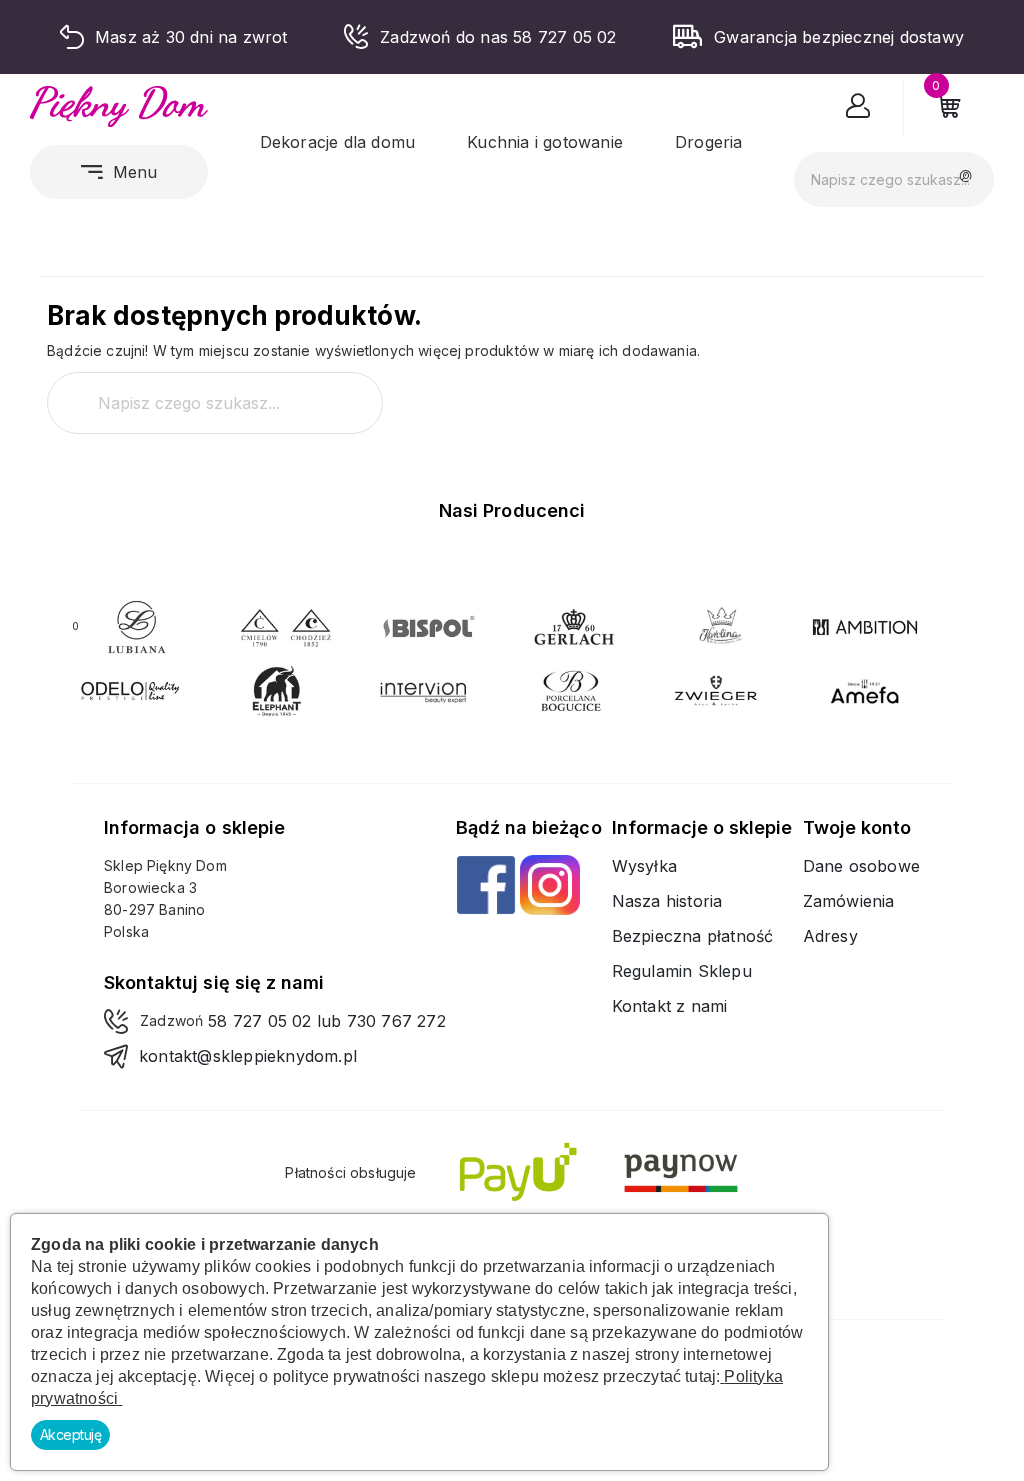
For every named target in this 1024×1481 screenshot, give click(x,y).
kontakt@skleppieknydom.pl (248, 1056)
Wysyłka (644, 866)
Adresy (830, 936)
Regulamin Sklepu (682, 971)
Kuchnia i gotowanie (545, 142)
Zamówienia (849, 901)
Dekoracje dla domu (338, 142)
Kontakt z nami (670, 1006)
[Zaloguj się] (858, 110)
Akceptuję (71, 1434)
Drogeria (709, 142)
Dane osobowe (861, 866)
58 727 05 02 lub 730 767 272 (327, 1021)
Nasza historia (667, 901)
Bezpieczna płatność (693, 936)
